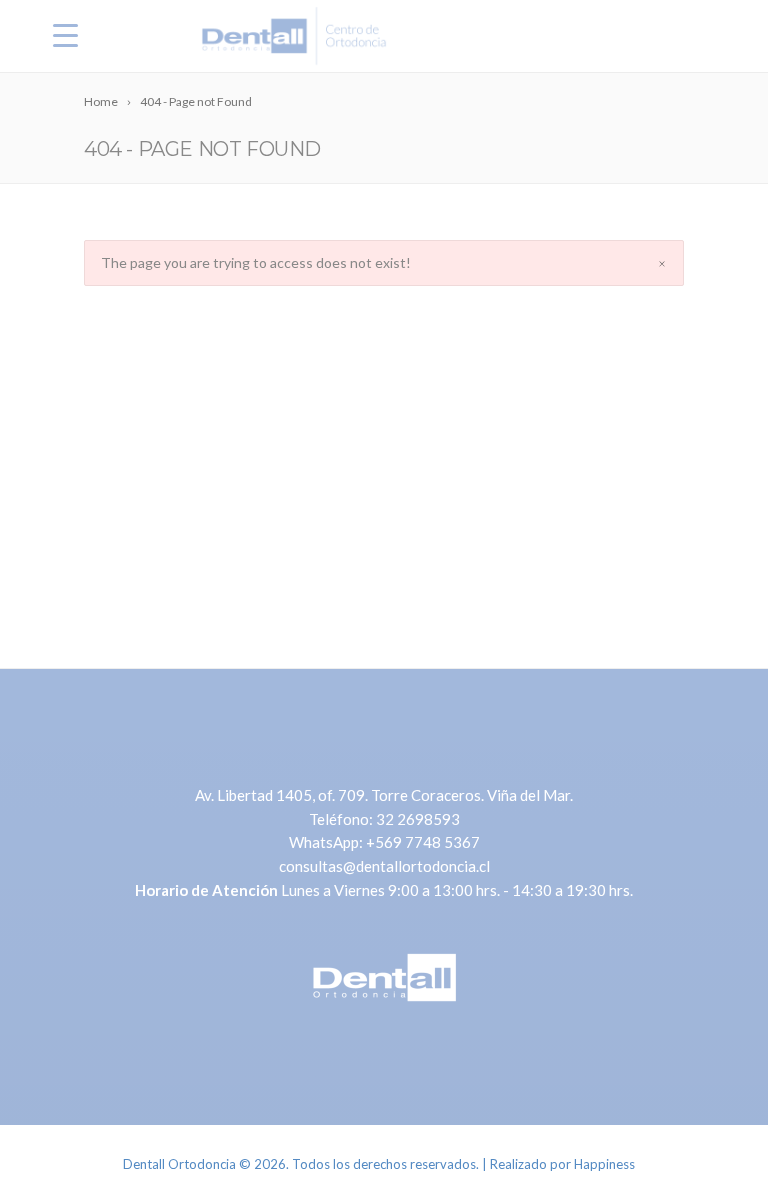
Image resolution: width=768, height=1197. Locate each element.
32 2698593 (418, 819)
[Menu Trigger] (65, 35)
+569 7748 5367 (423, 842)
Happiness (604, 1164)
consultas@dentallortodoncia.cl (384, 866)
